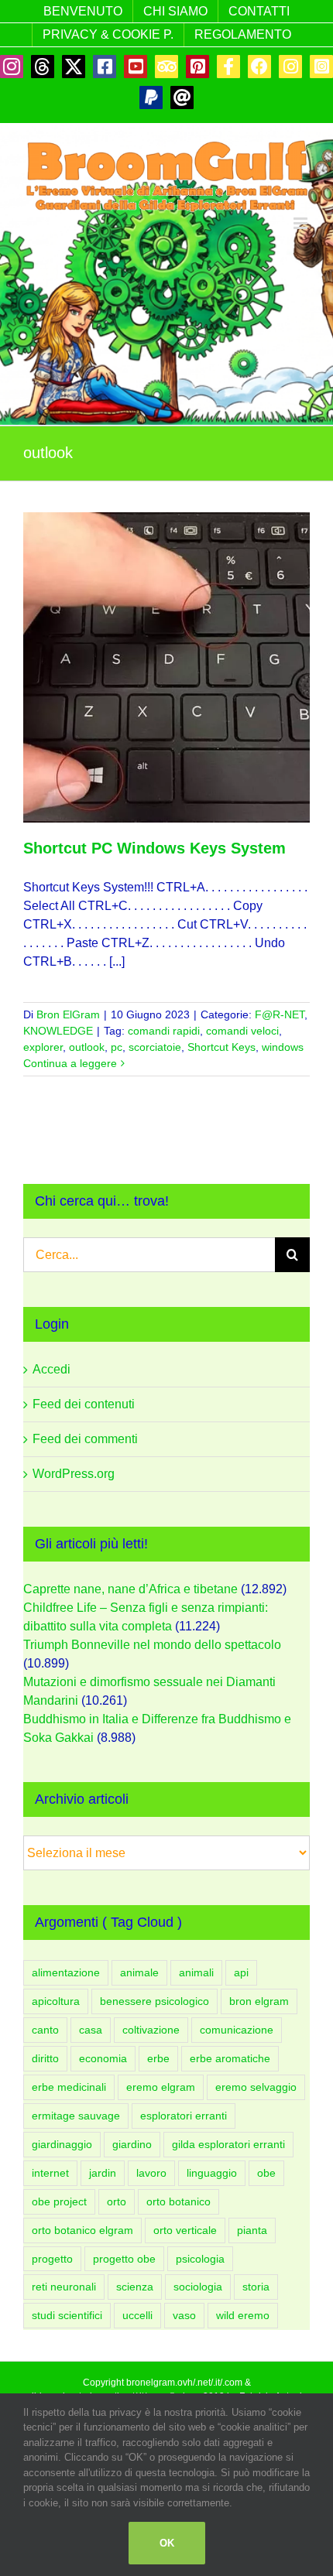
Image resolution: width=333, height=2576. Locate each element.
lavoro (151, 2173)
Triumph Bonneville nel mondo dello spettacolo (152, 1645)
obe (266, 2173)
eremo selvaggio (256, 2087)
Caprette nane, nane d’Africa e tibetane (130, 1589)
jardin (103, 2173)
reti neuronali (64, 2287)
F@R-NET (280, 1014)
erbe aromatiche (230, 2058)
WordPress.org (74, 1474)
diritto (45, 2058)
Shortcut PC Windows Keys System (154, 848)
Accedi (51, 1369)
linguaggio (212, 2173)
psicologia (200, 2259)
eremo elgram (161, 2087)
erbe (158, 2058)
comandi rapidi (164, 1031)
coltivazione (151, 2030)
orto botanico (179, 2201)
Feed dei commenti (85, 1439)
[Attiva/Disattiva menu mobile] (302, 223)
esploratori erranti (184, 2116)
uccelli (137, 2315)
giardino (132, 2144)
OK (167, 2543)
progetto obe (124, 2259)
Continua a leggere (70, 1063)
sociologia (198, 2287)
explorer (43, 1047)
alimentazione (66, 1972)
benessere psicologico (154, 2001)
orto (117, 2201)
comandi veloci (242, 1031)
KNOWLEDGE (58, 1031)
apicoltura (56, 2001)
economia (103, 2058)
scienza (135, 2287)
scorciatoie (155, 1047)
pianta (252, 2230)
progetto (52, 2259)
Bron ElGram (68, 1014)
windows (283, 1047)
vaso (184, 2315)
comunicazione (237, 2030)
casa (91, 2030)
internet (50, 2173)
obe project (59, 2201)
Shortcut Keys (221, 1047)
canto (45, 2030)
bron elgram (259, 2001)
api (241, 1972)
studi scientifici (67, 2315)
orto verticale (185, 2230)
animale (139, 1972)
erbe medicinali (69, 2087)
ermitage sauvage (76, 2116)
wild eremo (243, 2315)
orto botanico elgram (82, 2230)
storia (256, 2287)
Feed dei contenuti (84, 1404)
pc (117, 1047)
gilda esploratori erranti (228, 2144)
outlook (87, 1047)
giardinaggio (62, 2144)
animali (196, 1972)
